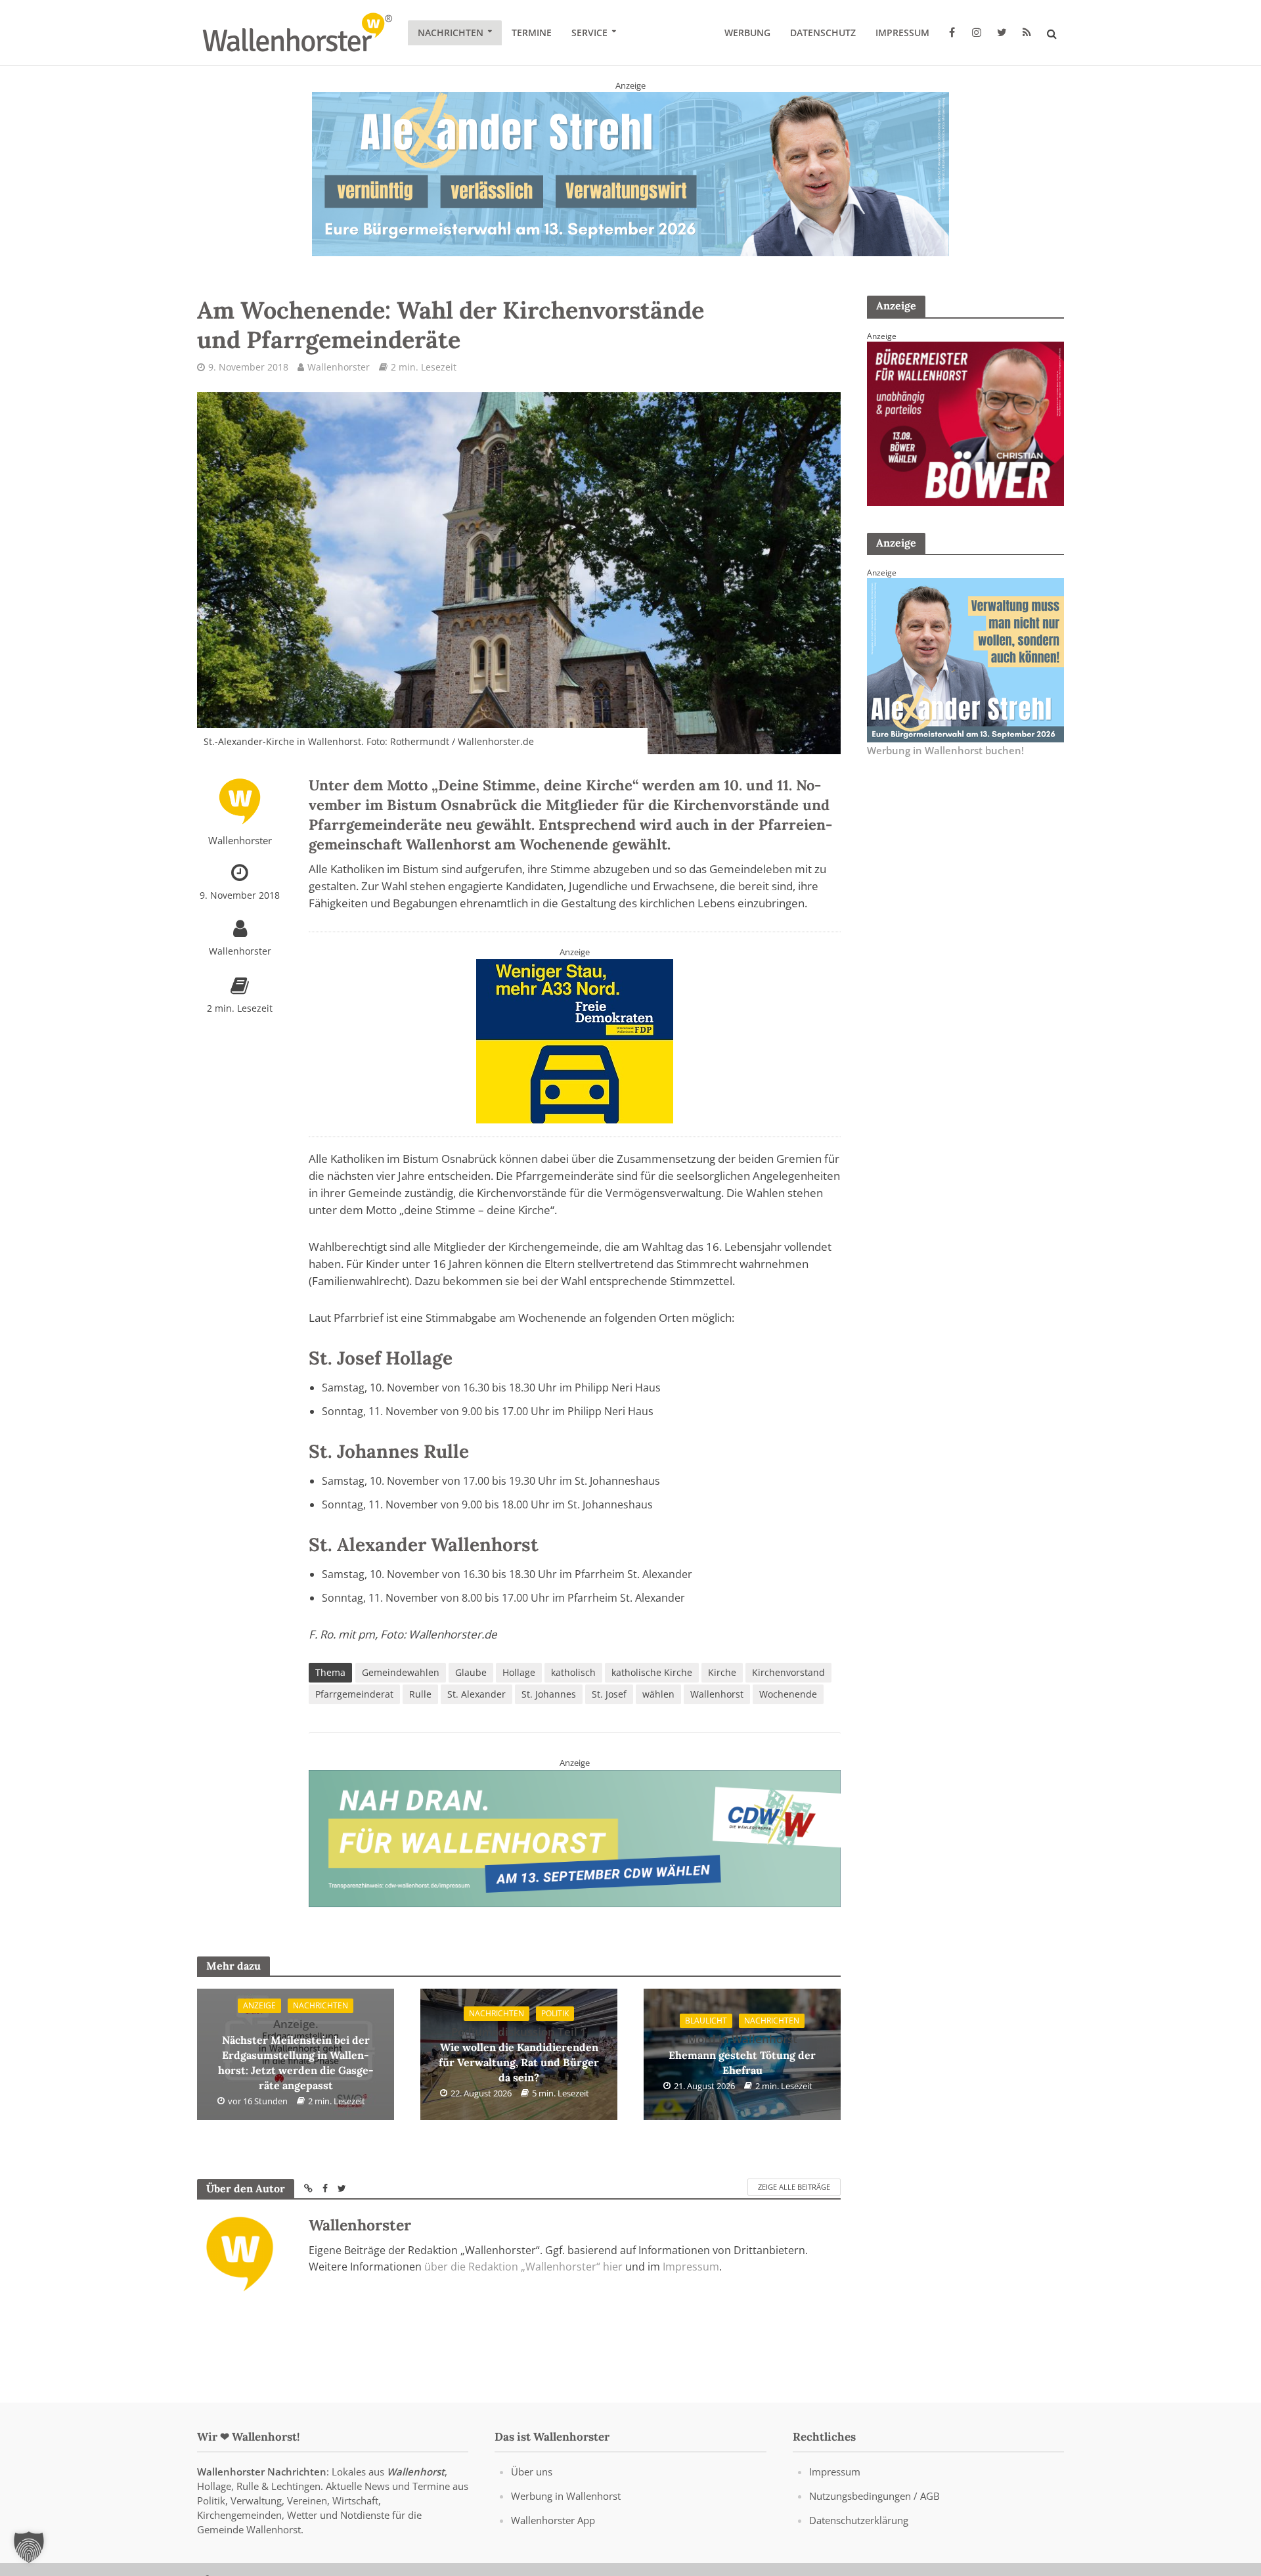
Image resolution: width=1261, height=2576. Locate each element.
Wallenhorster (339, 367)
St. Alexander (476, 1694)
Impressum (902, 33)
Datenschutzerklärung (859, 2520)
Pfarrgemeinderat (354, 1694)
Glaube (471, 1672)
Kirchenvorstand (788, 1672)
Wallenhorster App (553, 2520)
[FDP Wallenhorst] (575, 1040)
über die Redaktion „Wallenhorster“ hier (523, 2267)
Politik (555, 2013)
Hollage (519, 1672)
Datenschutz (823, 33)
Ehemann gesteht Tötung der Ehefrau (742, 2054)
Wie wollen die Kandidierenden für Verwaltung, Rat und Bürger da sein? (519, 2054)
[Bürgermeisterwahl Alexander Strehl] (630, 173)
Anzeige (259, 2005)
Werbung (747, 33)
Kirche (722, 1672)
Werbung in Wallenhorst (566, 2496)
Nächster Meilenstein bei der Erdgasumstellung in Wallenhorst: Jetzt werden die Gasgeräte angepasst (296, 2054)
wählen (658, 1694)
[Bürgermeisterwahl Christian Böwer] (965, 422)
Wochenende (788, 1694)
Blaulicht (706, 2021)
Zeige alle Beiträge (794, 2187)
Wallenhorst (717, 1694)
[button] (29, 2547)
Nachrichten (451, 33)
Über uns (532, 2472)
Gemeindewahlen (401, 1672)
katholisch (573, 1672)
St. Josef (609, 1694)
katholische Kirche (652, 1672)
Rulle (420, 1694)
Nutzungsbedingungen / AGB (874, 2496)
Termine (532, 33)
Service (589, 33)
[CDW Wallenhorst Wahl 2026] (575, 1837)
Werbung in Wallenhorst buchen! (945, 750)
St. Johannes (549, 1694)
